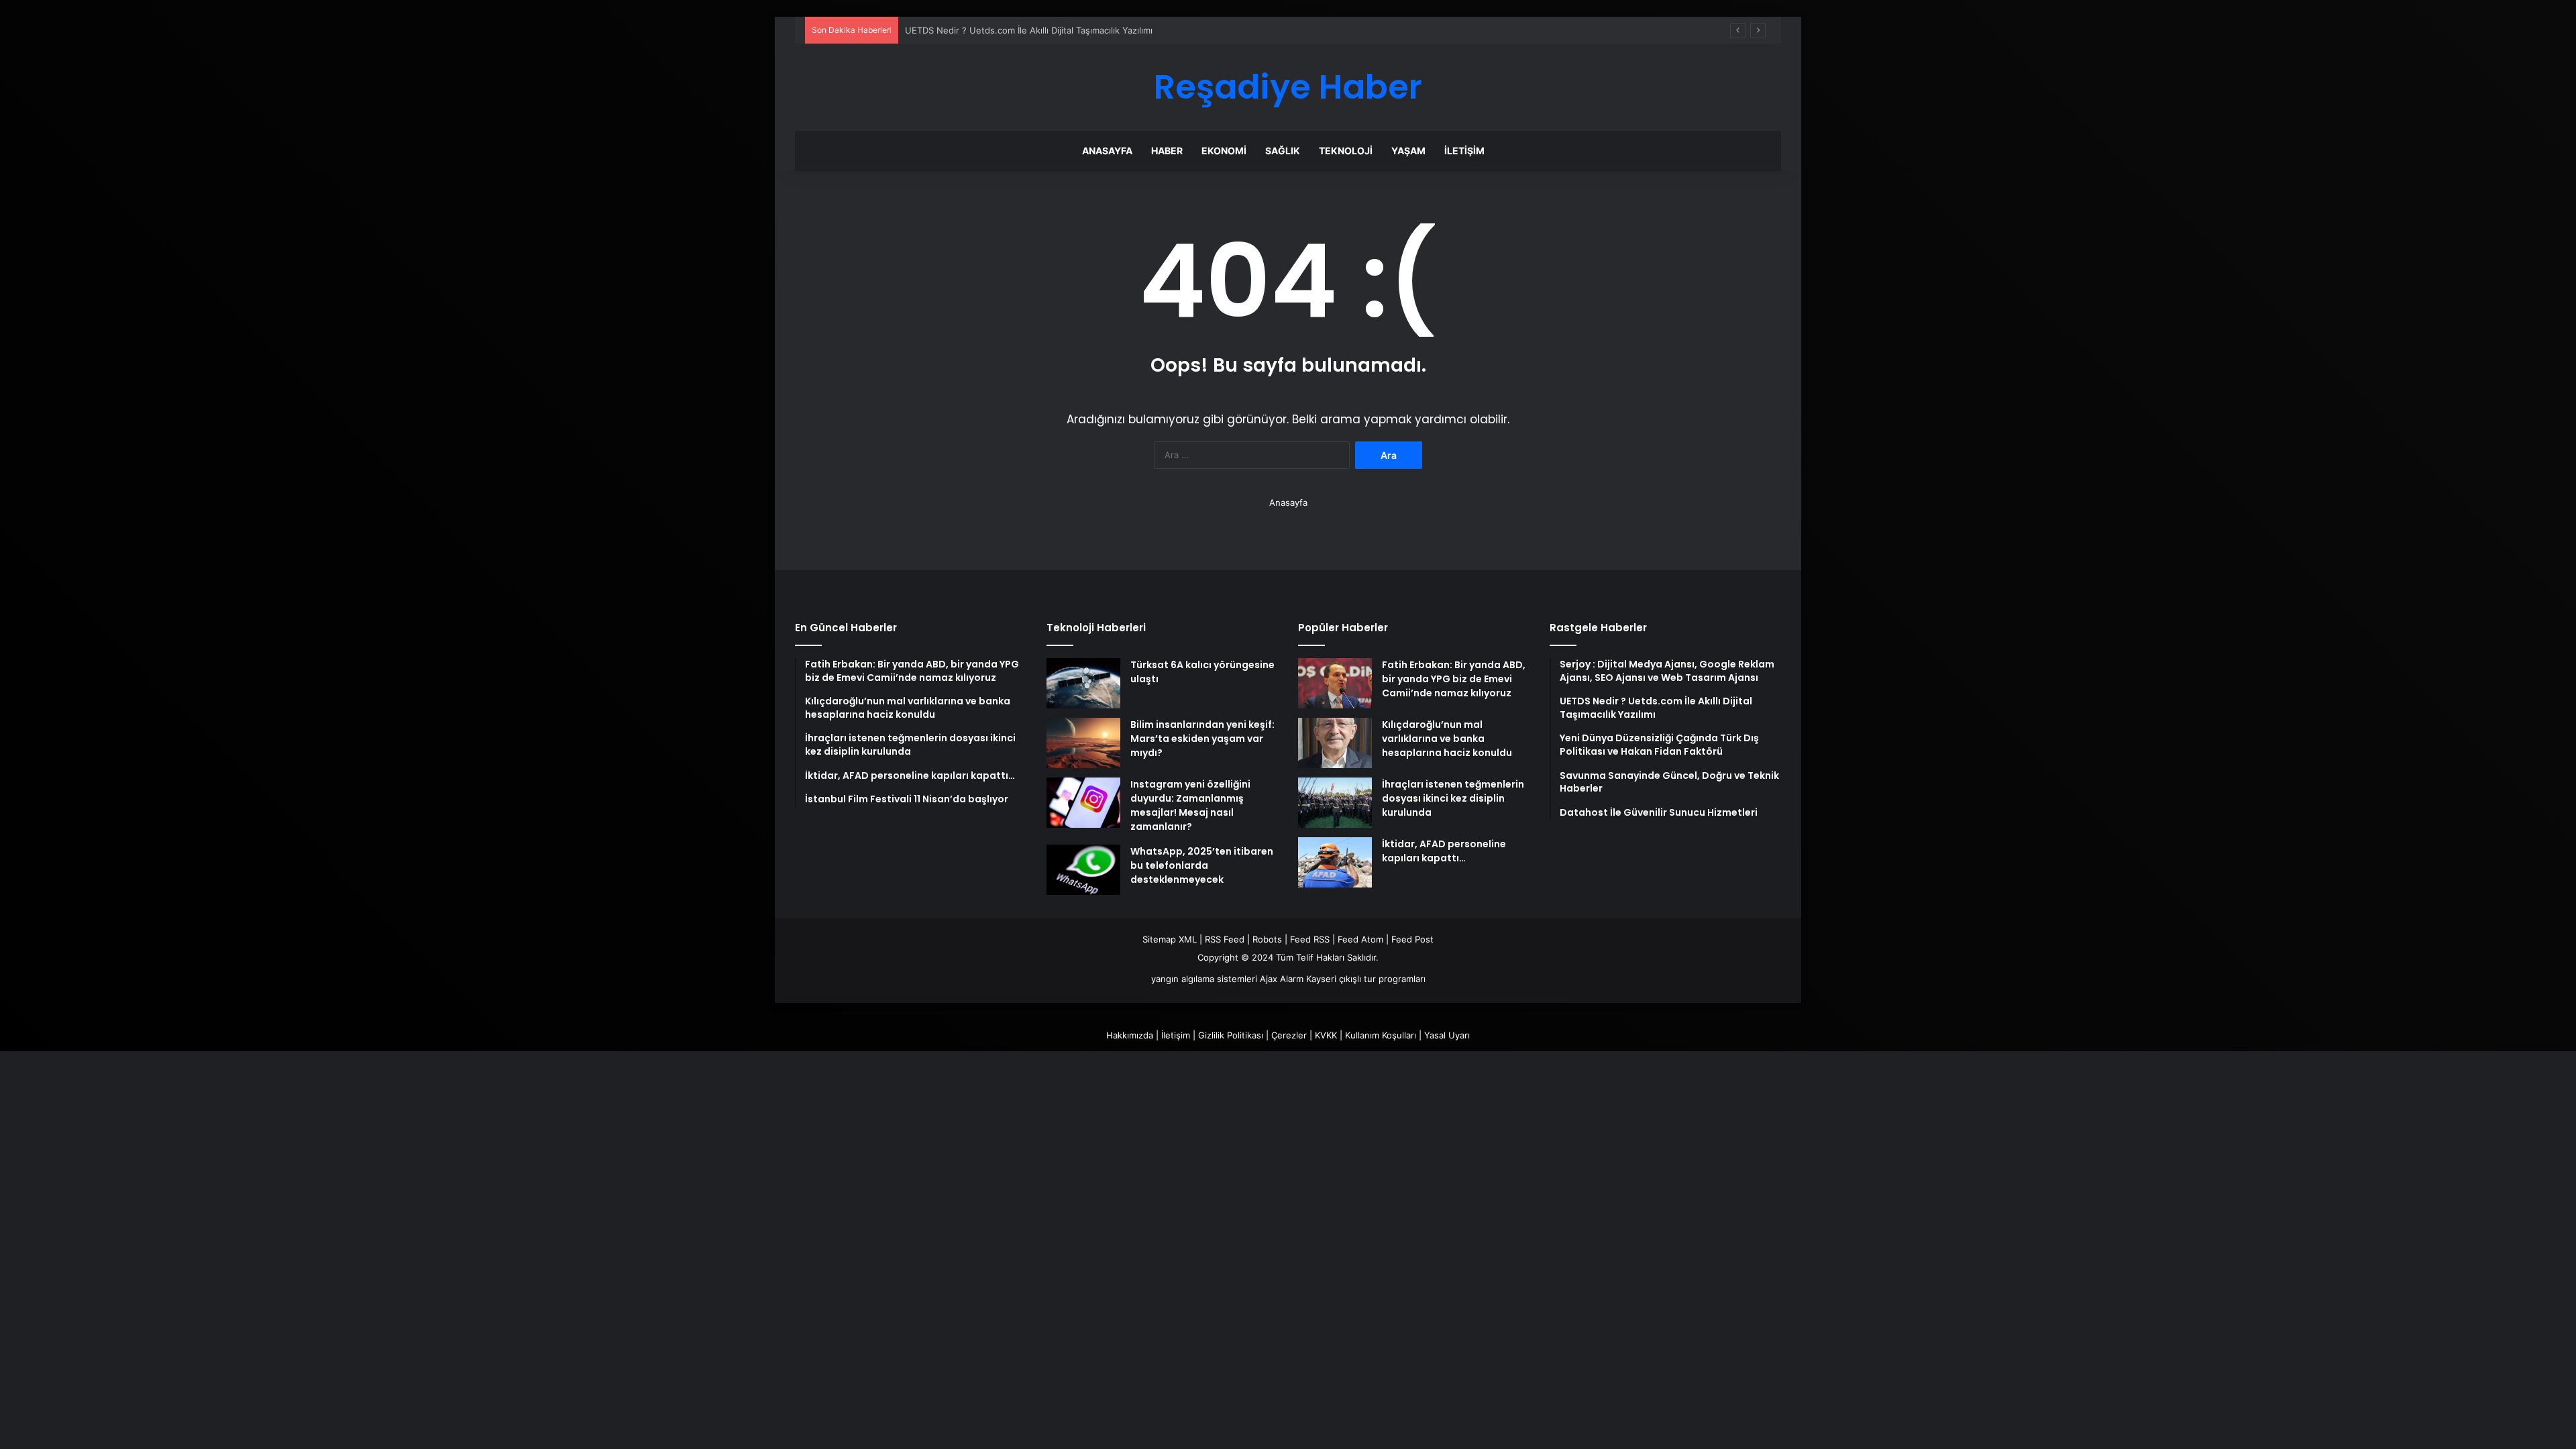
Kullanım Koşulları (1381, 1035)
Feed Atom (1360, 939)
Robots (1267, 939)
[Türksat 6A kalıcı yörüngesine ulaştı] (1083, 683)
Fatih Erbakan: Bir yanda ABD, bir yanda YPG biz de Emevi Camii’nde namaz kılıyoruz (1454, 679)
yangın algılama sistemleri (1204, 979)
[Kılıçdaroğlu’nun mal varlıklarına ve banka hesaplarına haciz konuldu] (1335, 743)
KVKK (1326, 1035)
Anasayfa (1107, 151)
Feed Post (1412, 939)
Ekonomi (1224, 151)
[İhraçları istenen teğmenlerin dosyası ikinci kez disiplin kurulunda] (1335, 803)
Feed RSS (1310, 939)
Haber (1167, 151)
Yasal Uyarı (1447, 1035)
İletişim (1464, 151)
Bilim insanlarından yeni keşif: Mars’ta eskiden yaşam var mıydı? (1202, 739)
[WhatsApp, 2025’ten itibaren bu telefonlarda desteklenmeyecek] (1083, 870)
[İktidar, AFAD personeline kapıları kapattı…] (1335, 862)
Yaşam (1408, 151)
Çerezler (1289, 1035)
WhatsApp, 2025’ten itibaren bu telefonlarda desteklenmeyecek (1202, 865)
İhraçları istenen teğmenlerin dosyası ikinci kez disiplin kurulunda (1453, 798)
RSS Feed (1225, 939)
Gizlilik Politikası (1231, 1035)
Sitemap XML (1170, 939)
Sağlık (1283, 151)
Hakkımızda (1130, 1035)
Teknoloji (1346, 151)
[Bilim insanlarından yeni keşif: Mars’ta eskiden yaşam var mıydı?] (1083, 743)
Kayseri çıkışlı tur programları (1366, 979)
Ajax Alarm (1282, 979)
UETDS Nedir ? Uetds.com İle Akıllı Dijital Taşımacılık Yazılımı (1029, 30)
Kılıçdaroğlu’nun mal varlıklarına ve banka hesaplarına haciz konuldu (1447, 739)
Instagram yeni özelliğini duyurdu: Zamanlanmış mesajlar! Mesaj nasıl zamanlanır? (1190, 805)
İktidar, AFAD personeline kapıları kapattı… (1444, 851)
